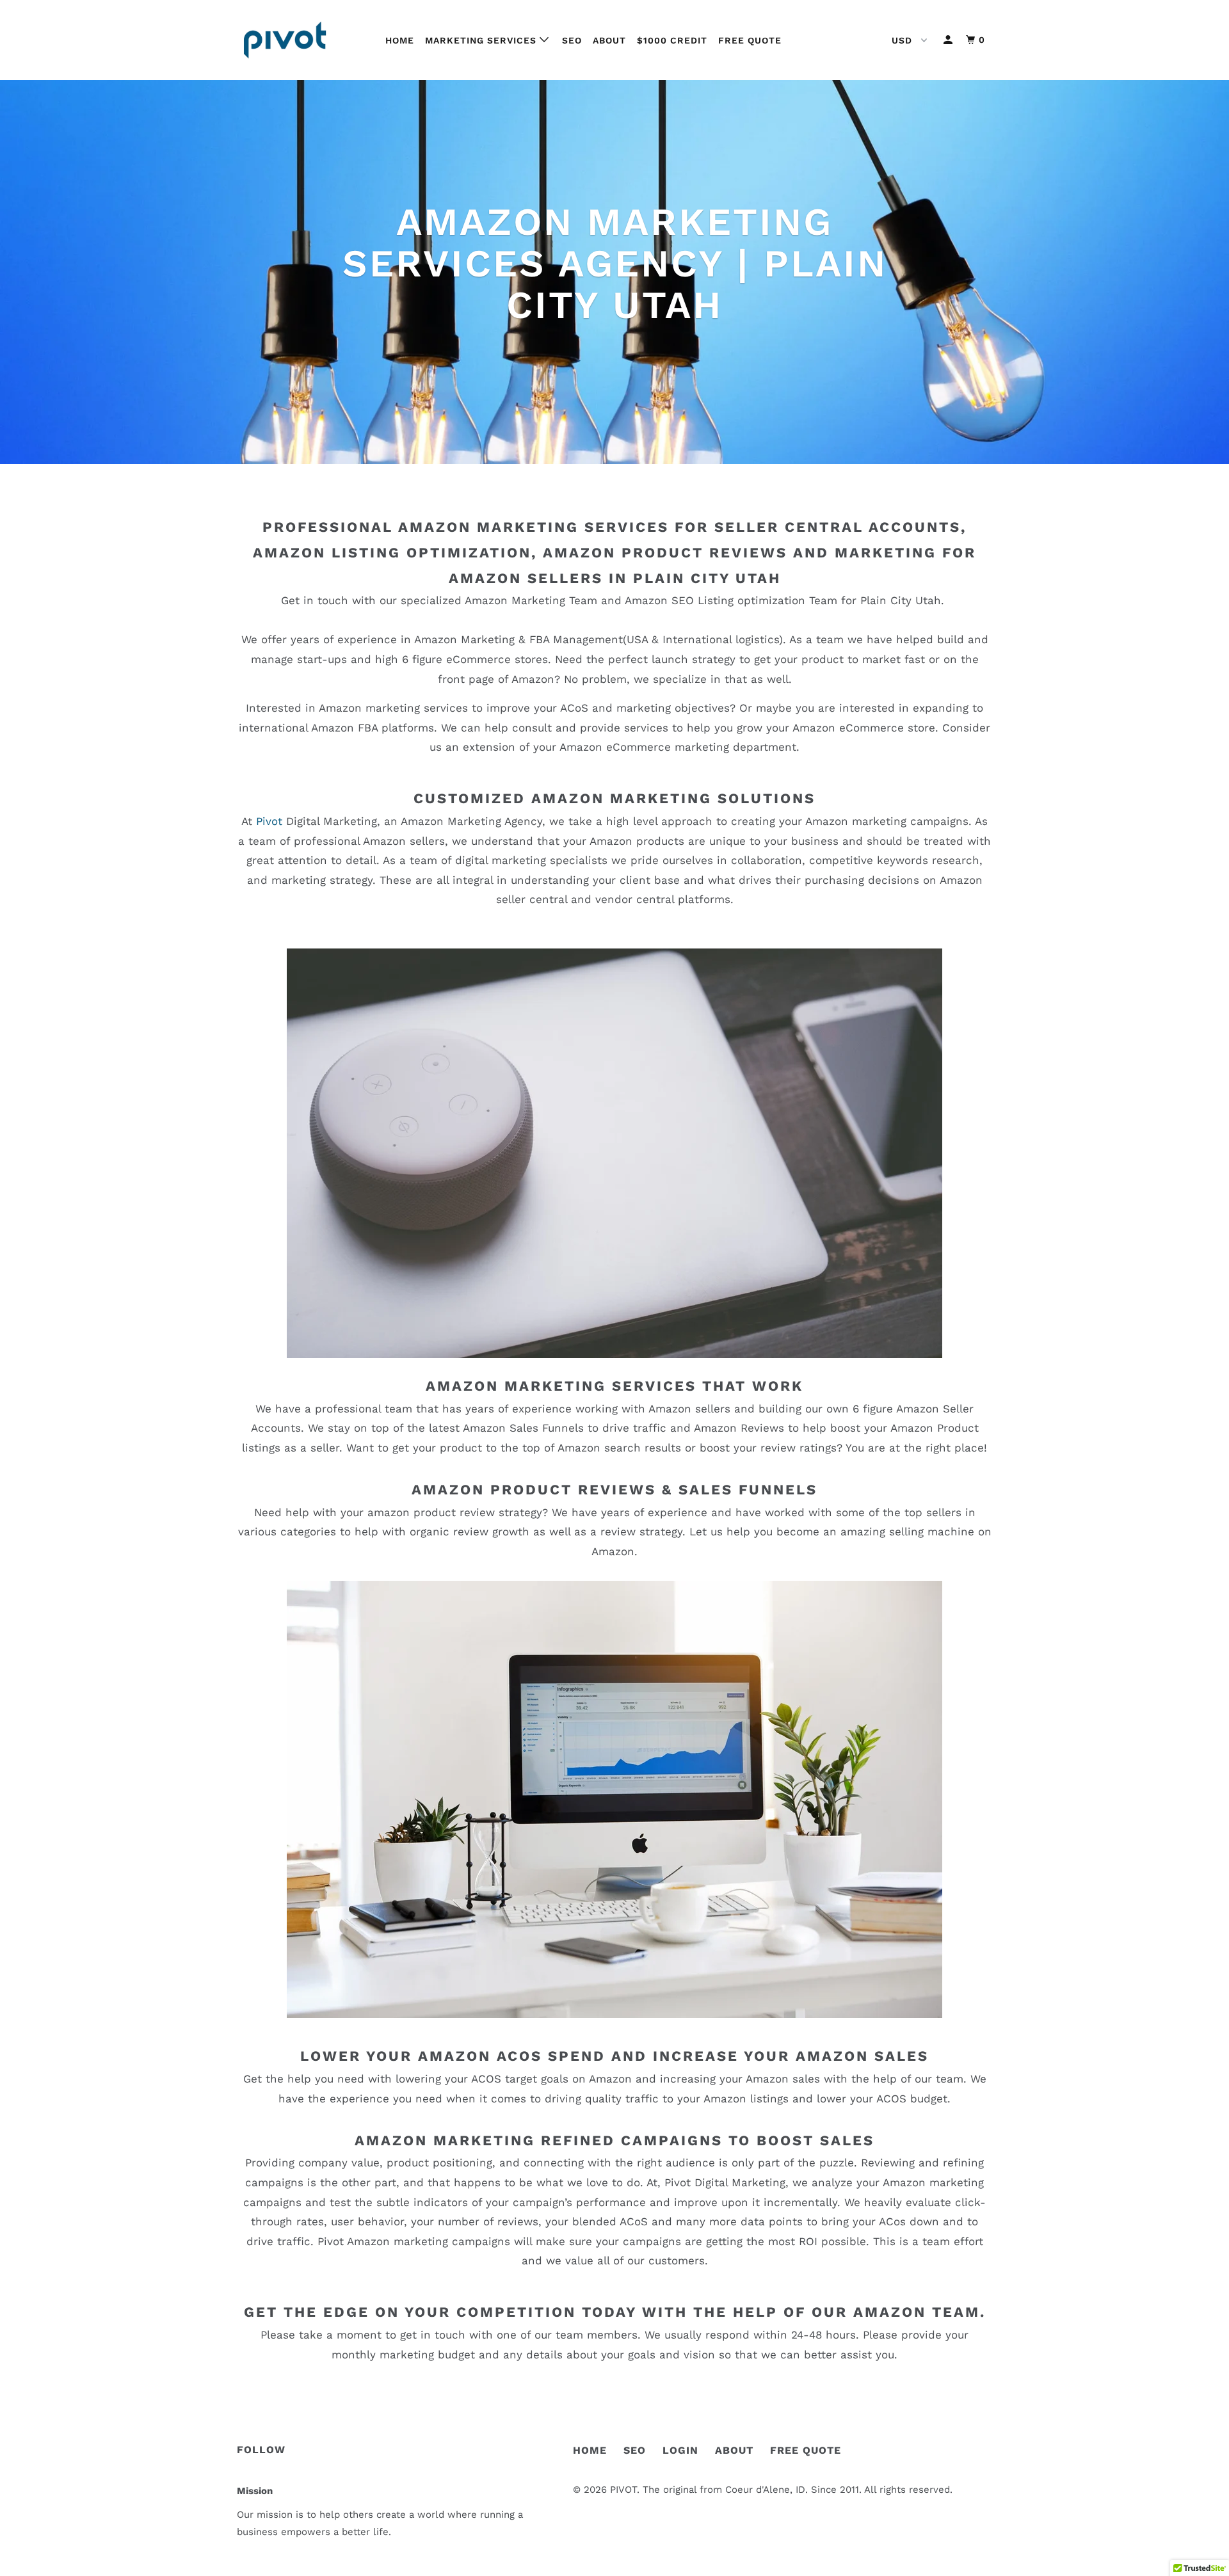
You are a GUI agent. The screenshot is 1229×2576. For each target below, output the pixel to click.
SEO (572, 40)
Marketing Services (482, 40)
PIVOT (623, 2490)
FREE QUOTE (806, 2450)
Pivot (271, 821)
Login (680, 2450)
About (609, 40)
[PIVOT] (302, 40)
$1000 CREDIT (672, 40)
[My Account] (949, 40)
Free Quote (750, 40)
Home (400, 40)
